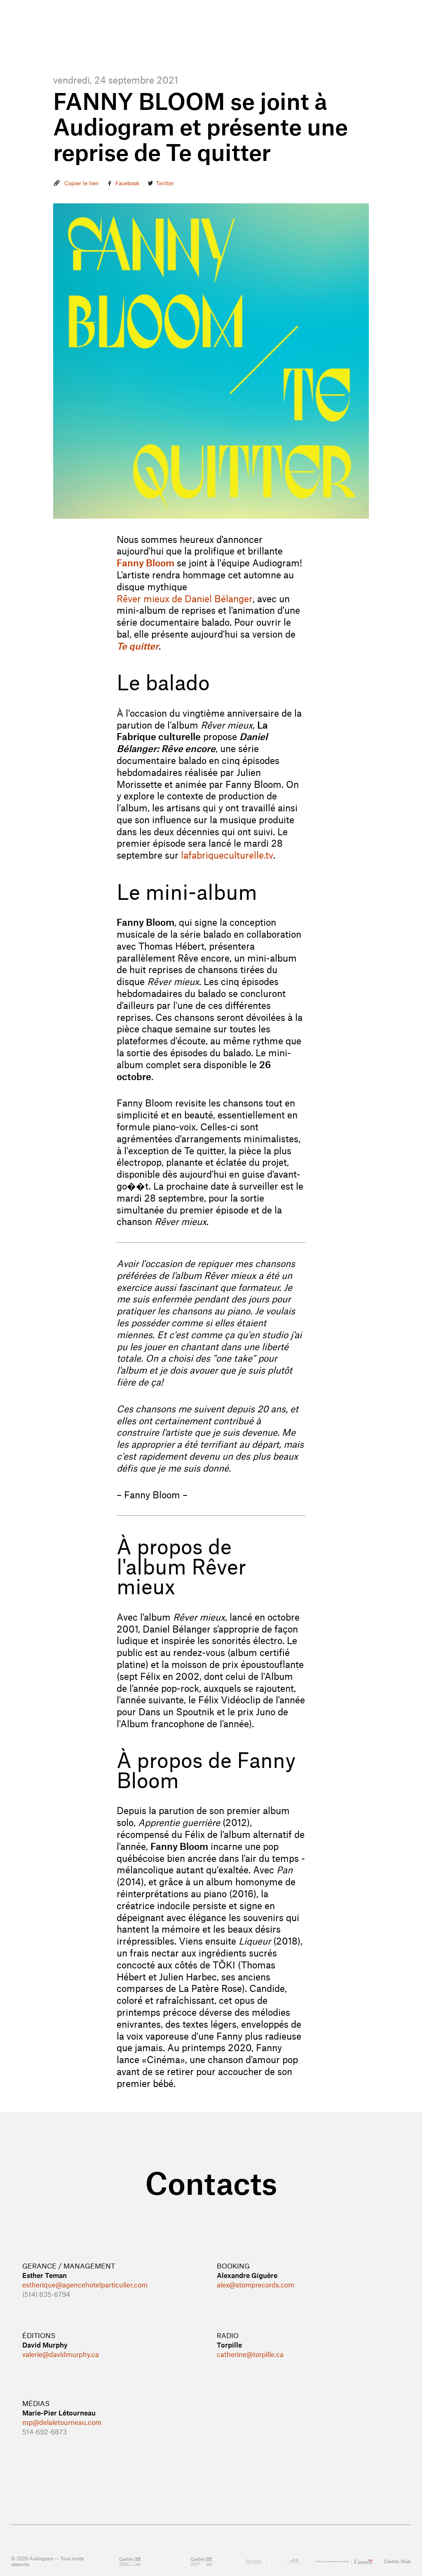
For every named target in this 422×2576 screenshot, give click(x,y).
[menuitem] (236, 31)
